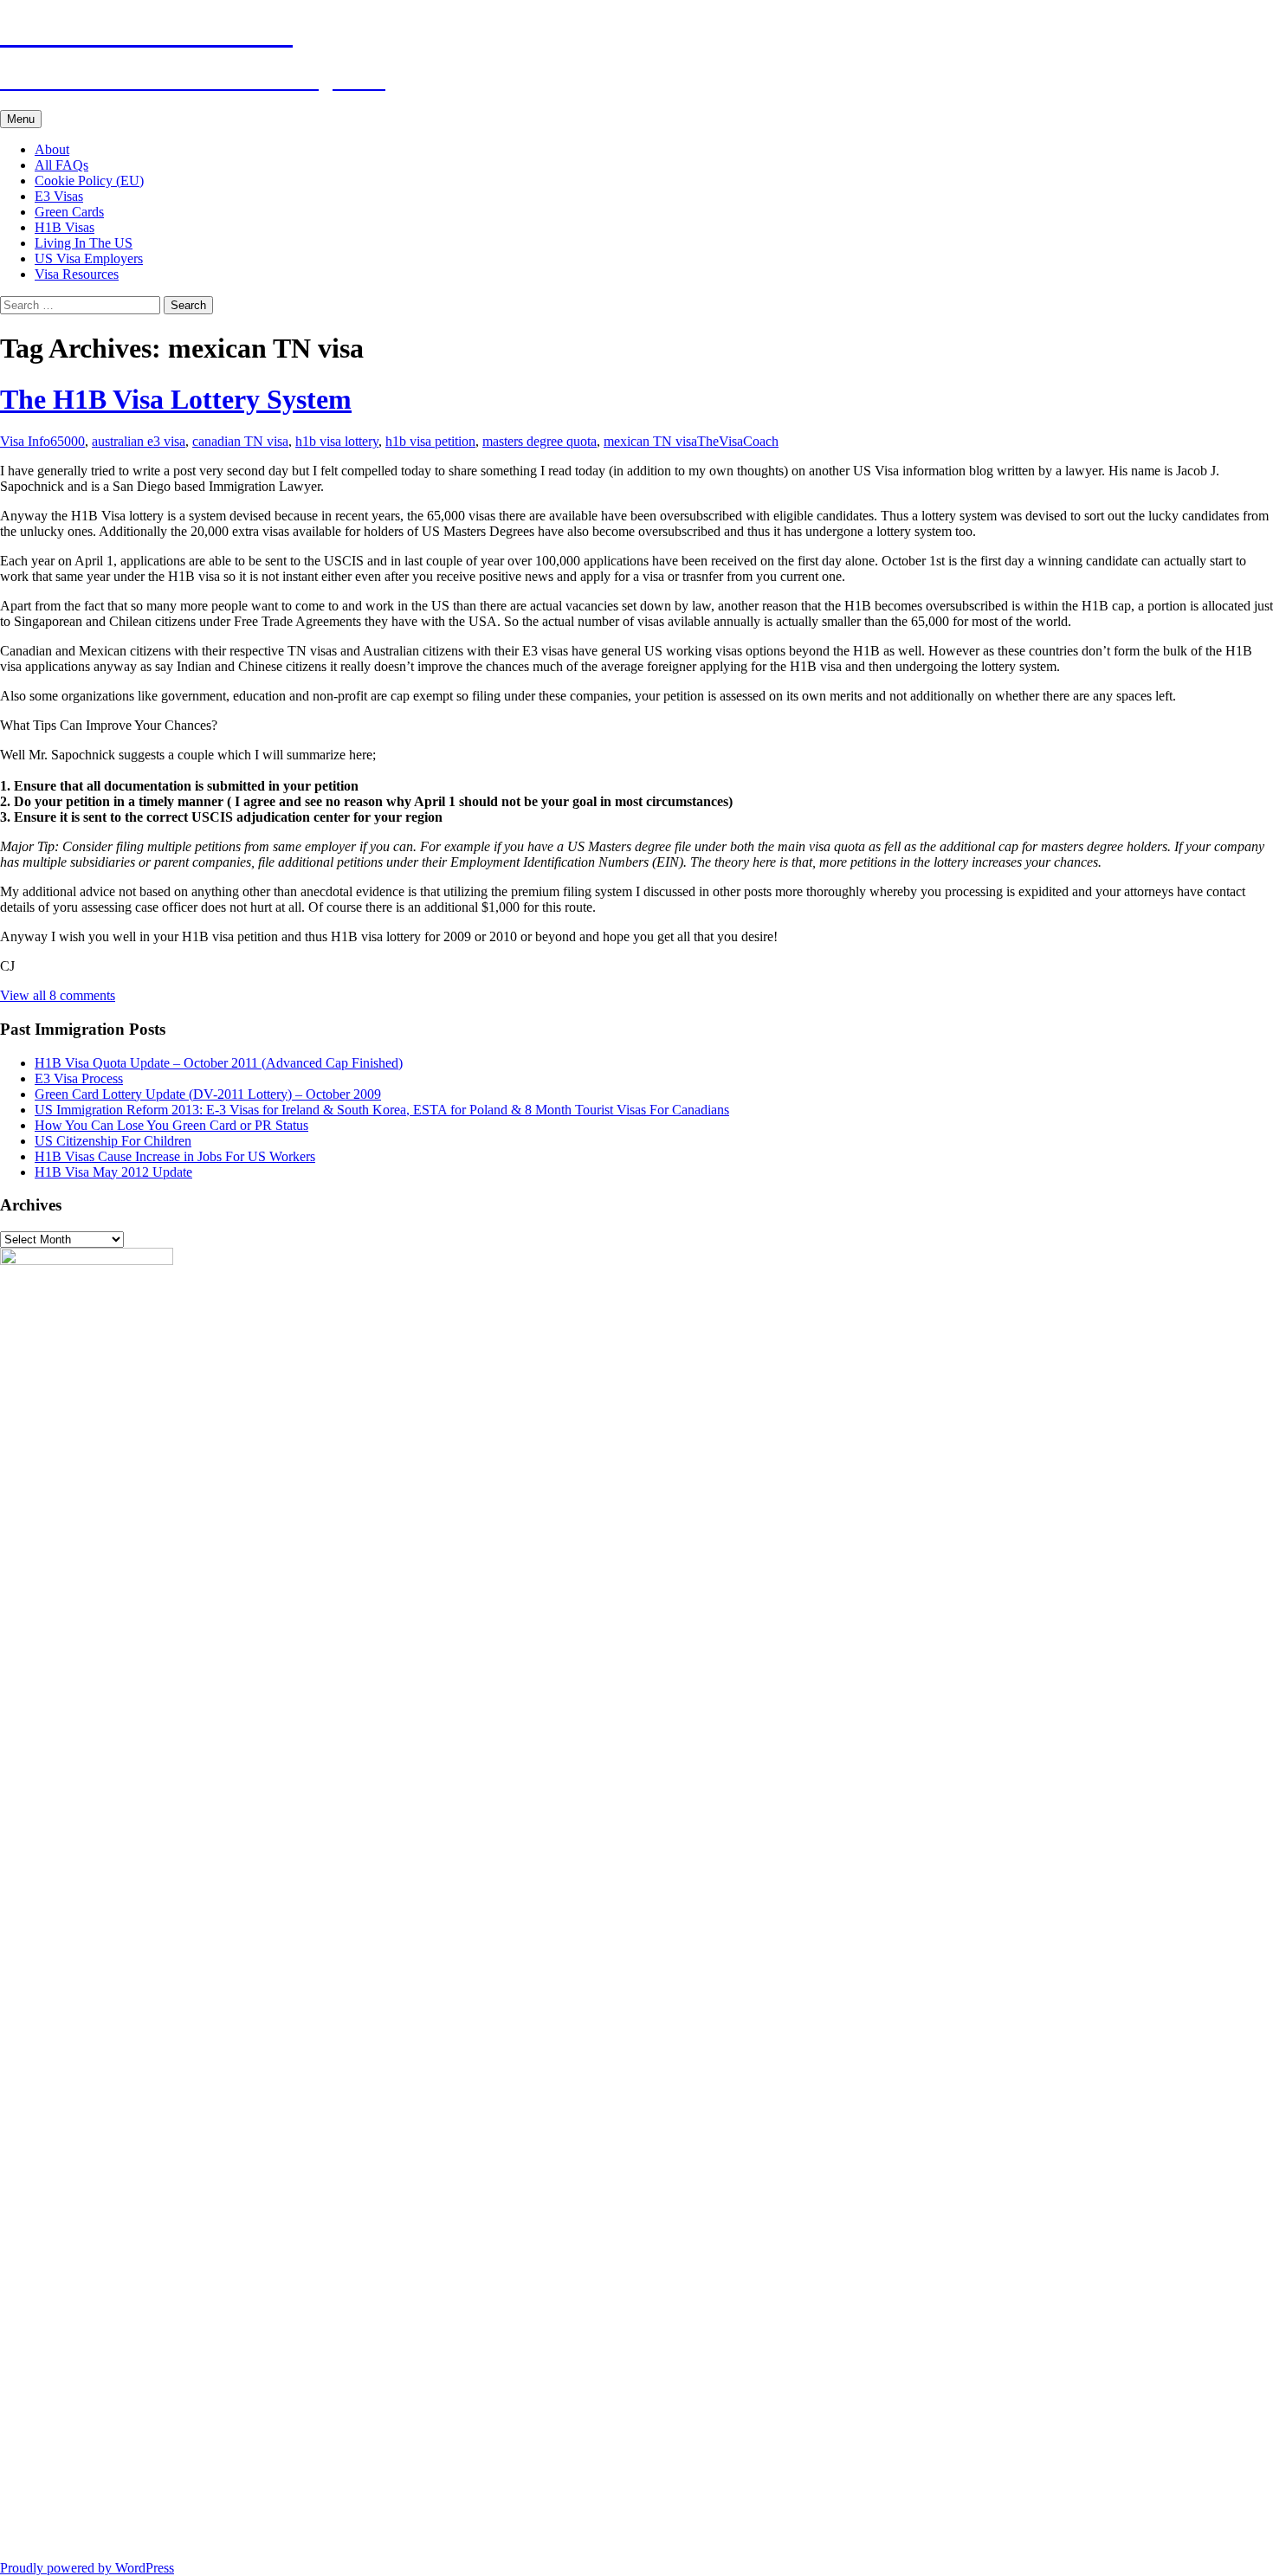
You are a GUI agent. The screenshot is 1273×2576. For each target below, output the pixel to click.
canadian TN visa (240, 441)
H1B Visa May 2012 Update (113, 1172)
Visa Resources (77, 274)
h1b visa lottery (337, 441)
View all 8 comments (58, 995)
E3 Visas (59, 196)
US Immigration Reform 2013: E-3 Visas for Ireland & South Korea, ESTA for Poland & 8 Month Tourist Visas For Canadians (382, 1110)
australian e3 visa (139, 441)
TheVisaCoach (738, 441)
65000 (68, 441)
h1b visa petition (430, 441)
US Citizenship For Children (113, 1141)
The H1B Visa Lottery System (176, 399)
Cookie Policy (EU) (89, 181)
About (52, 149)
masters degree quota (540, 441)
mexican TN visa (650, 441)
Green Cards (69, 212)
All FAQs (61, 165)
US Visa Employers (89, 258)
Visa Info (25, 441)
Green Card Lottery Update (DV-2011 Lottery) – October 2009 (208, 1094)
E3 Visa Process (79, 1078)
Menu (21, 119)
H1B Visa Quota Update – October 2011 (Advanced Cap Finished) (219, 1063)
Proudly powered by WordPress (87, 2568)
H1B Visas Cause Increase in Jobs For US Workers (175, 1156)
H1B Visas (65, 227)
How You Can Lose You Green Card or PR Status (171, 1125)
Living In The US (84, 243)
